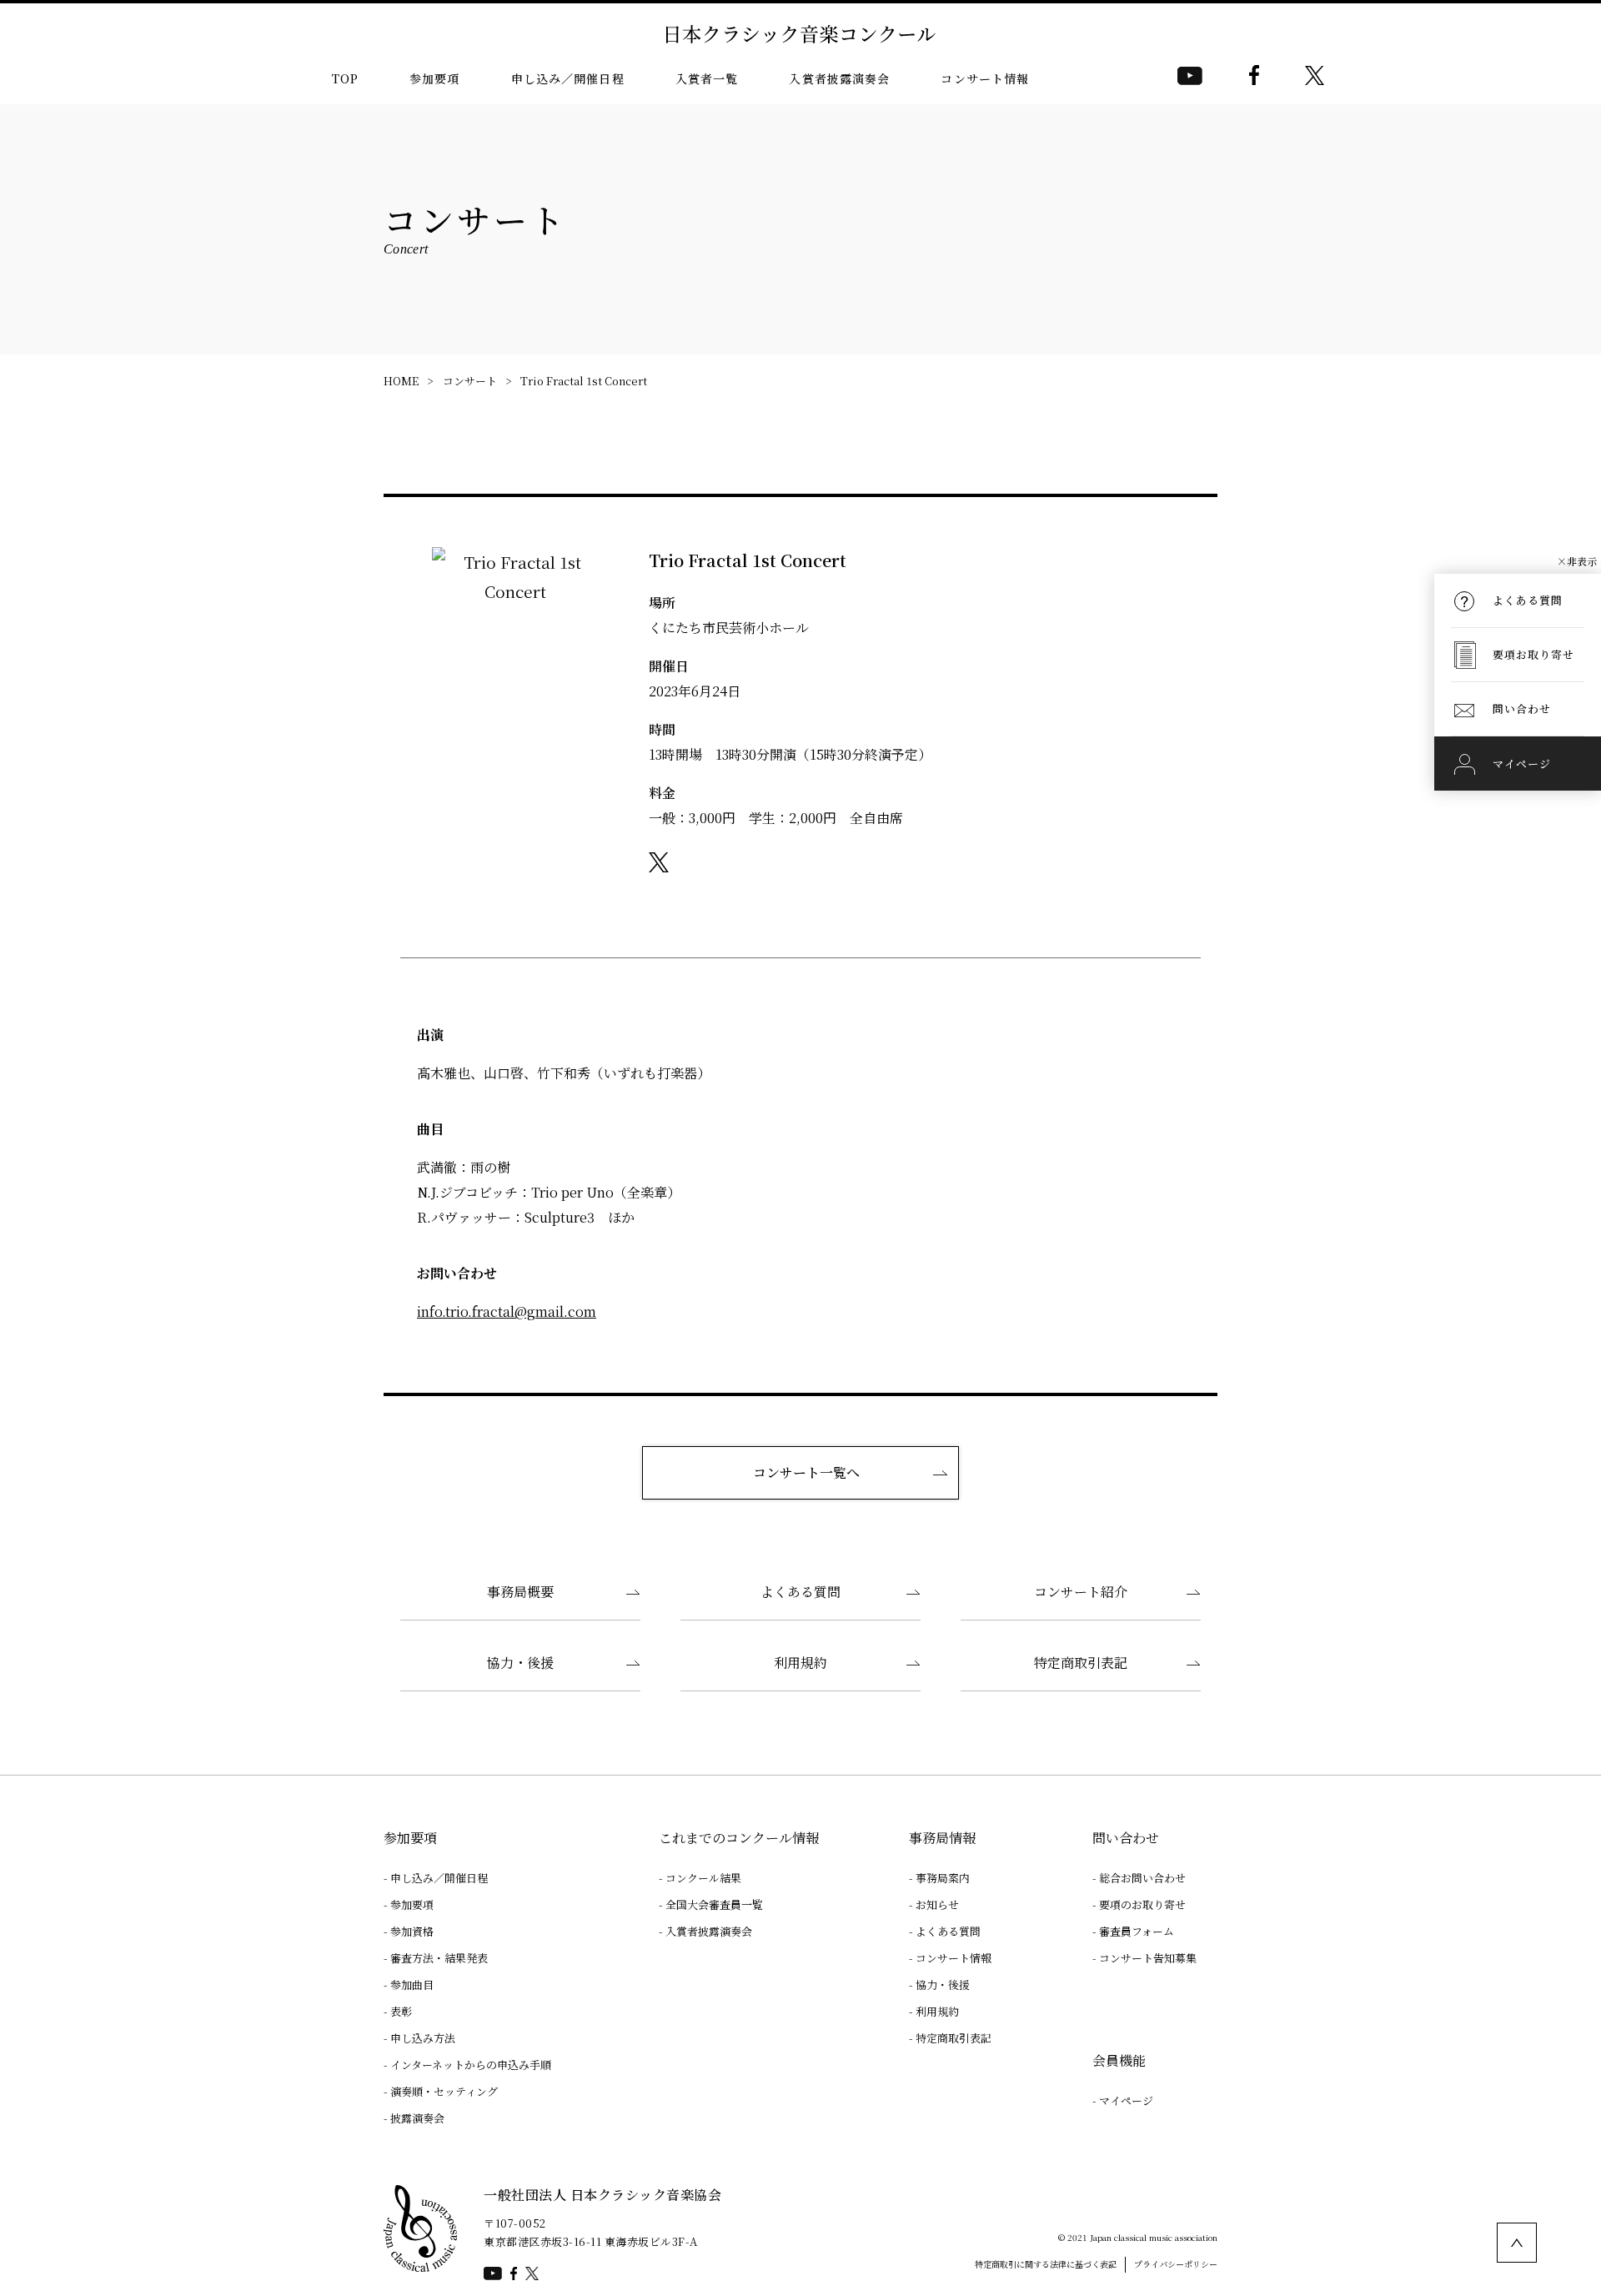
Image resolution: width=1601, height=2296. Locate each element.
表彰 (401, 2011)
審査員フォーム (1137, 1931)
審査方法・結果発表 (439, 1958)
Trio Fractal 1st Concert (584, 381)
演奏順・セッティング (444, 2091)
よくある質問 (800, 1592)
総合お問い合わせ (1142, 1878)
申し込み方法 (423, 2038)
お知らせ (937, 1904)
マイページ (1126, 2100)
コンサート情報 (985, 78)
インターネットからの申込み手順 (471, 2065)
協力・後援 (520, 1663)
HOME (401, 381)
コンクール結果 (703, 1878)
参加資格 (412, 1931)
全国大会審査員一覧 (714, 1904)
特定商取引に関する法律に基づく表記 (1046, 2264)
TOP (345, 78)
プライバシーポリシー (1176, 2264)
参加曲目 (412, 1985)
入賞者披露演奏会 (839, 78)
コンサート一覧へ (806, 1472)
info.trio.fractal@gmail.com (507, 1311)
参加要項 (435, 78)
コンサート (470, 381)
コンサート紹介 (1081, 1592)
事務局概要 (520, 1592)
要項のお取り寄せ (1142, 1904)
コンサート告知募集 (1148, 1958)
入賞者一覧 (707, 78)
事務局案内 (943, 1878)
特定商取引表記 (1081, 1663)
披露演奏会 (417, 2118)
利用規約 (800, 1663)
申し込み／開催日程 (568, 78)
